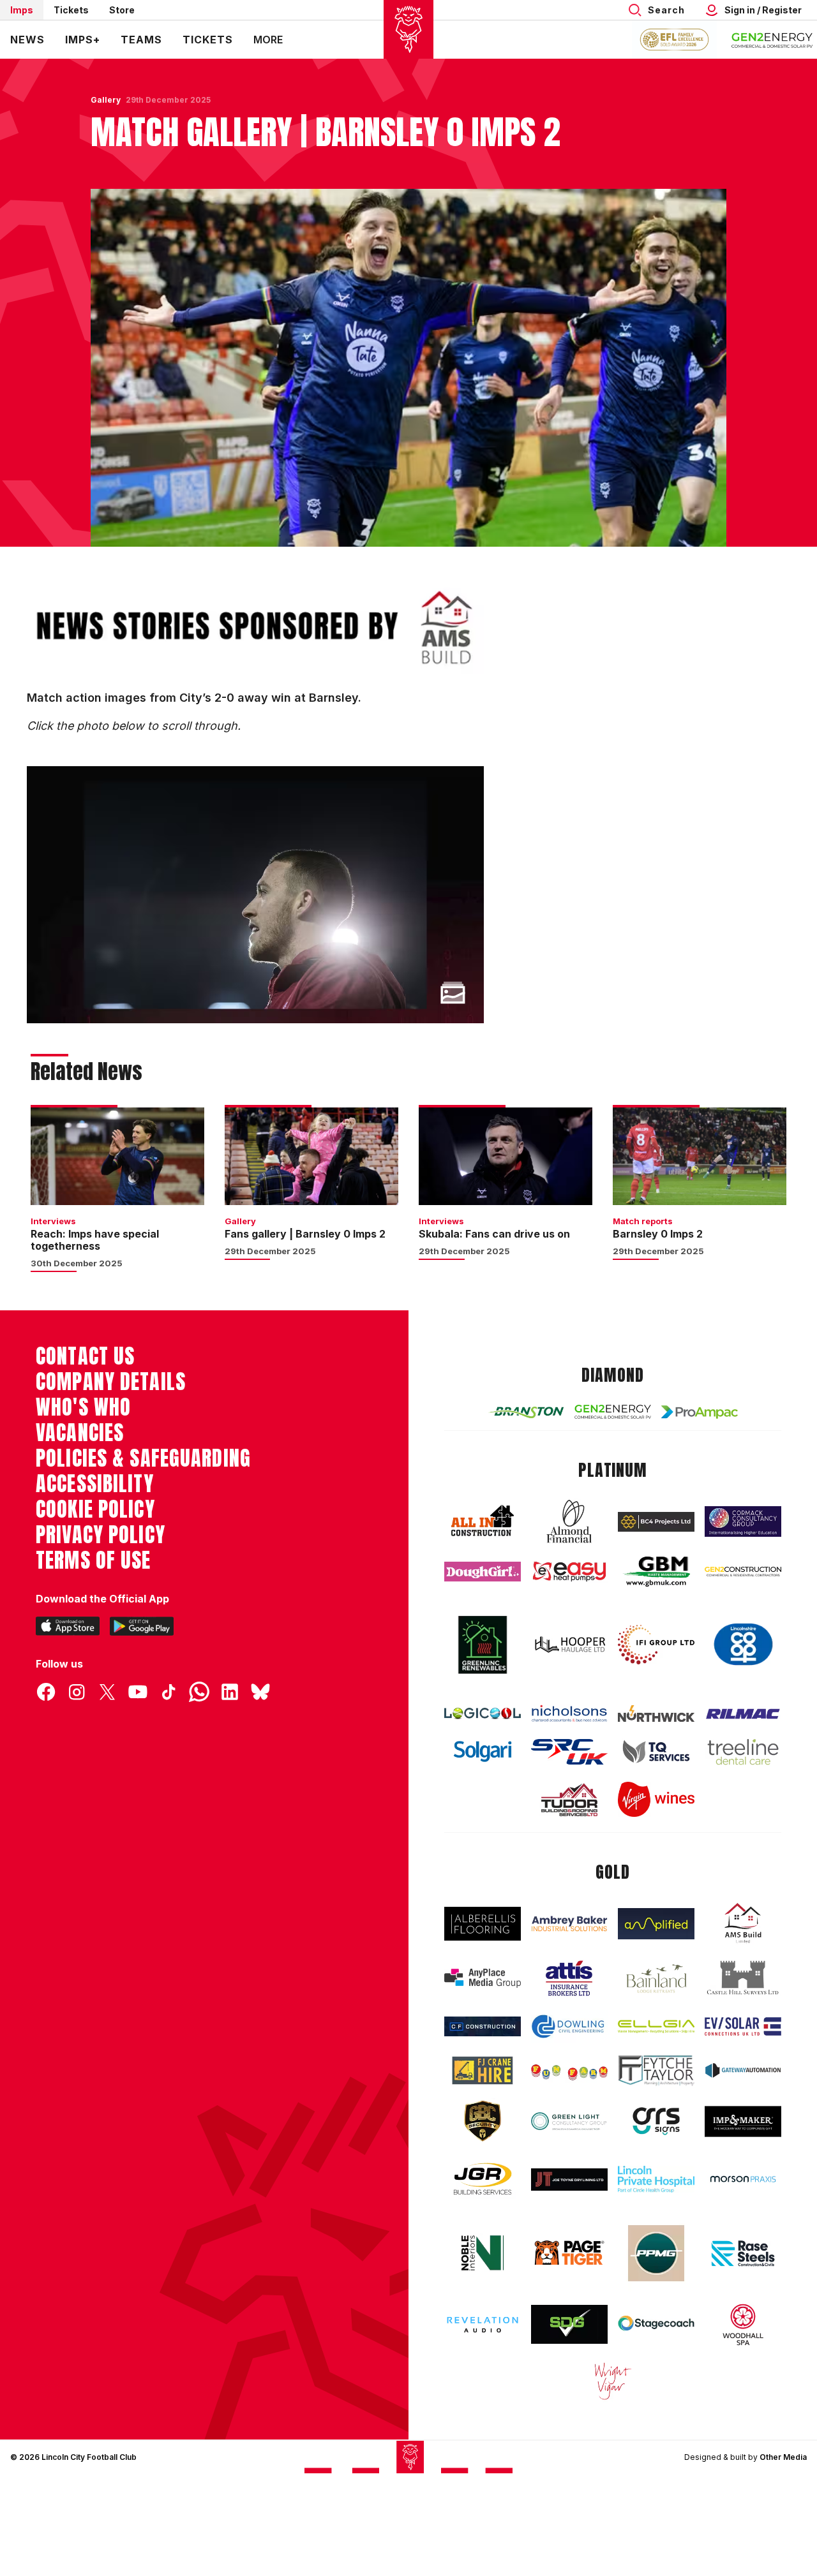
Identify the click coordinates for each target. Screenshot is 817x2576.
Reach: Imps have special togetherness (95, 1240)
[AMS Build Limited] (743, 1923)
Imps (22, 10)
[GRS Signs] (656, 2121)
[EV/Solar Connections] (743, 2026)
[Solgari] (483, 1751)
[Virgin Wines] (656, 1799)
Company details (111, 1382)
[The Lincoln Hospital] (656, 2179)
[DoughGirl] (483, 1572)
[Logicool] (483, 1713)
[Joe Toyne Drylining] (569, 2180)
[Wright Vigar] (613, 2381)
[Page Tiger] (569, 2253)
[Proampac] (700, 1412)
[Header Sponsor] (772, 40)
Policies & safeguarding (143, 1458)
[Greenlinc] (483, 1645)
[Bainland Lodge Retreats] (656, 1979)
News (27, 40)
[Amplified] (656, 1924)
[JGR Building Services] (483, 2180)
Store (122, 10)
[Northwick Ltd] (656, 1714)
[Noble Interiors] (483, 2253)
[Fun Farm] (569, 2071)
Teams (141, 40)
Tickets (71, 10)
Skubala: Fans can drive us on (494, 1234)
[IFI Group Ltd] (656, 1645)
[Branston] (526, 1412)
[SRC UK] (569, 1752)
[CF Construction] (483, 2026)
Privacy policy (101, 1535)
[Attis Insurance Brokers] (569, 1978)
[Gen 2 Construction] (743, 1572)
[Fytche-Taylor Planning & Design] (656, 2070)
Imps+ (83, 40)
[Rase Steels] (743, 2253)
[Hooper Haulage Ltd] (569, 1645)
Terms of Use (94, 1560)
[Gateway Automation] (743, 2070)
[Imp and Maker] (743, 2121)
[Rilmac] (743, 1714)
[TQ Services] (656, 1751)
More (268, 40)
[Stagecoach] (656, 2325)
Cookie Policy (95, 1509)
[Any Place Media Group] (483, 1978)
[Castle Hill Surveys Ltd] (743, 1978)
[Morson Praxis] (743, 2179)
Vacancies (80, 1433)
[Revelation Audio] (483, 2325)
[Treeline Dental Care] (743, 1752)
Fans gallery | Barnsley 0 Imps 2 (305, 1234)
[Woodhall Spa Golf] (743, 2325)
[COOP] (743, 1645)
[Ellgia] (656, 2026)
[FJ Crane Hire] (483, 2070)
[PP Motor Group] (656, 2253)
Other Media (783, 2457)
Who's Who (83, 1407)
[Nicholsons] (569, 1713)
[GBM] (656, 1572)
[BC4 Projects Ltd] (656, 1522)
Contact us (85, 1356)
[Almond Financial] (569, 1521)
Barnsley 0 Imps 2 (658, 1234)
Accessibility (95, 1484)
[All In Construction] (483, 1521)
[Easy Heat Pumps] (569, 1572)
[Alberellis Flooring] (483, 1924)
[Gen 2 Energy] (613, 1412)
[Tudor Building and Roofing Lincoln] (569, 1800)
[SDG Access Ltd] (569, 2325)
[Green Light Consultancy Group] (569, 2121)
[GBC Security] (483, 2121)
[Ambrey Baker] (569, 1923)
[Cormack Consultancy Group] (743, 1521)
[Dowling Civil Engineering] (569, 2026)
